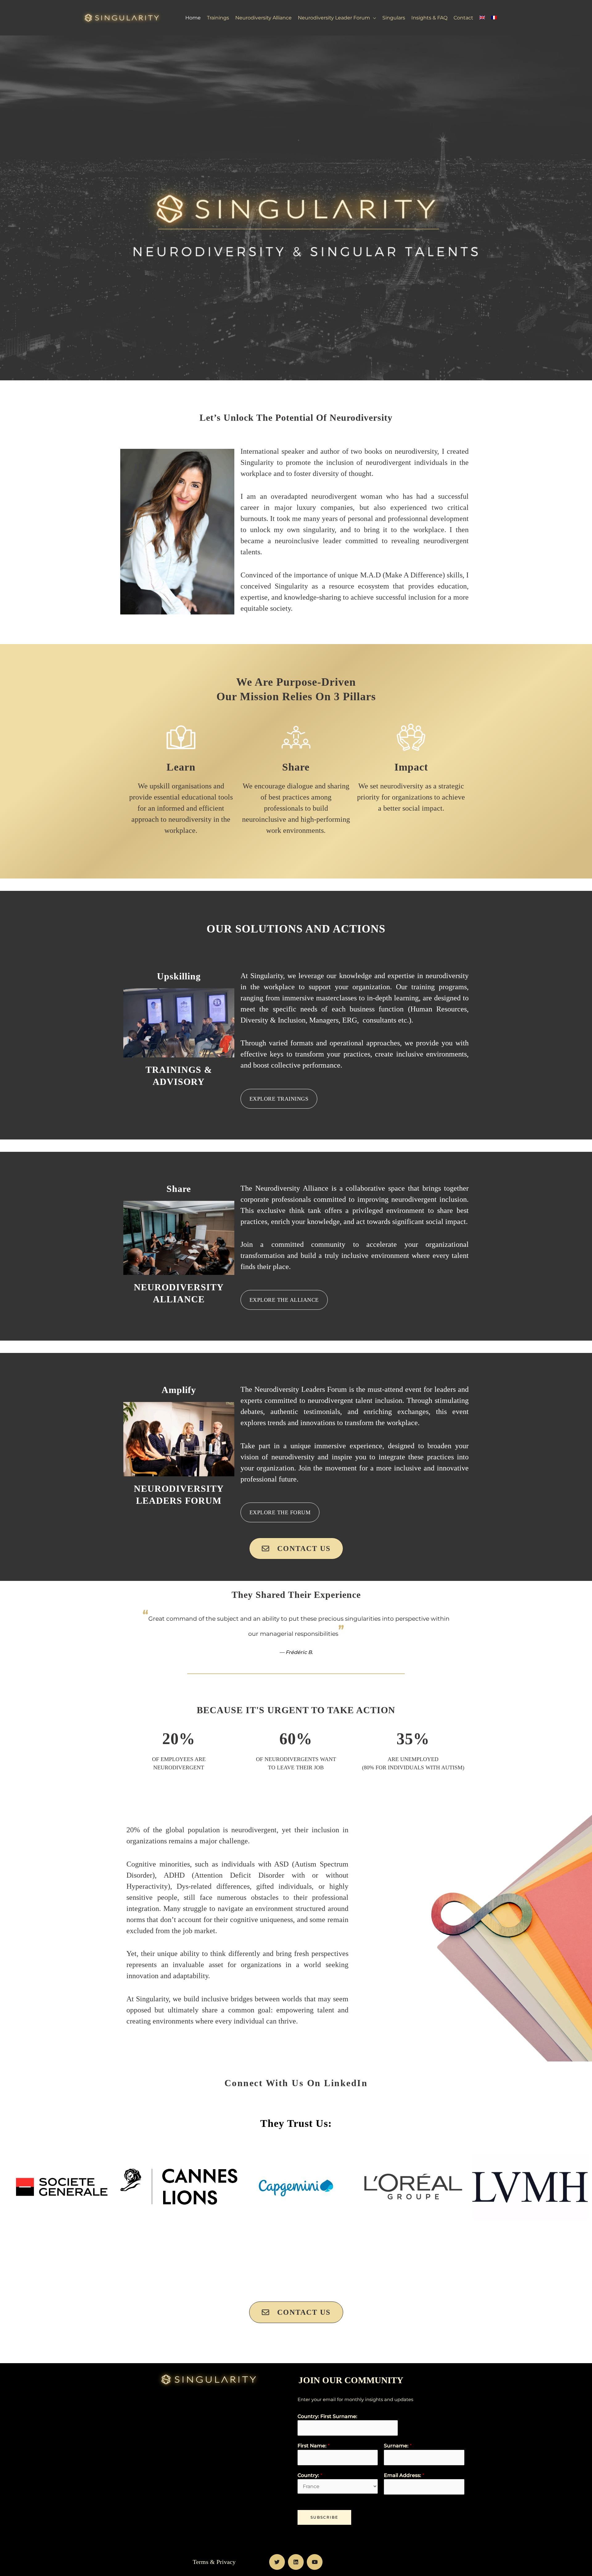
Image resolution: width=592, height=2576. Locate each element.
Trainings (218, 18)
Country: (310, 2475)
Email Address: (404, 2475)
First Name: (314, 2446)
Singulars (394, 18)
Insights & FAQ (429, 18)
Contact (463, 18)
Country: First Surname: (327, 2416)
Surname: (398, 2446)
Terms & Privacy (214, 2562)
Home (193, 18)
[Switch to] (482, 18)
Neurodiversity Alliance (263, 18)
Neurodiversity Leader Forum (334, 18)
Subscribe (324, 2517)
